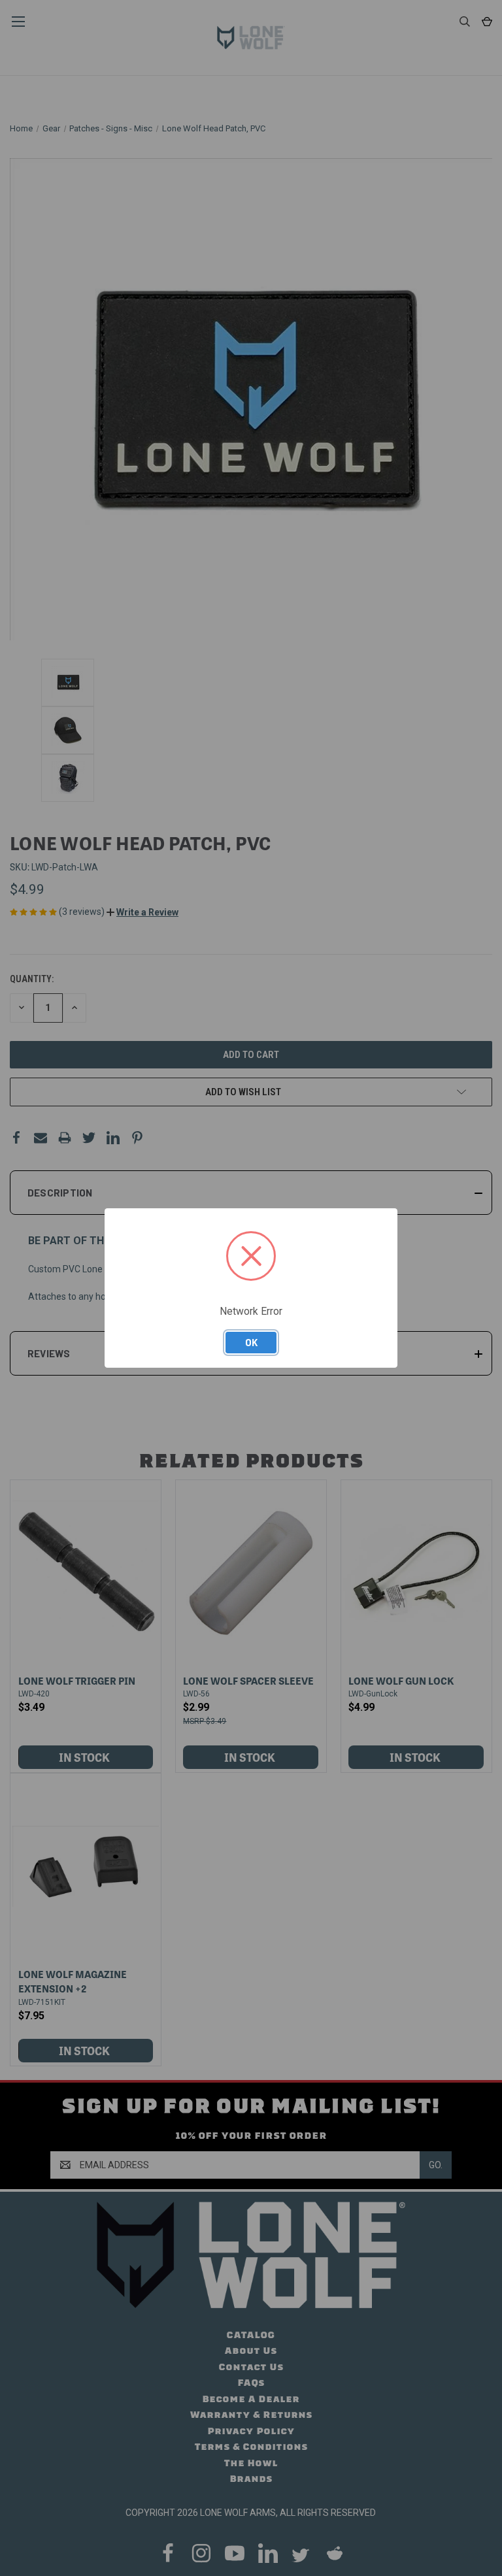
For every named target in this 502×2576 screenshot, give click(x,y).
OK (251, 1342)
